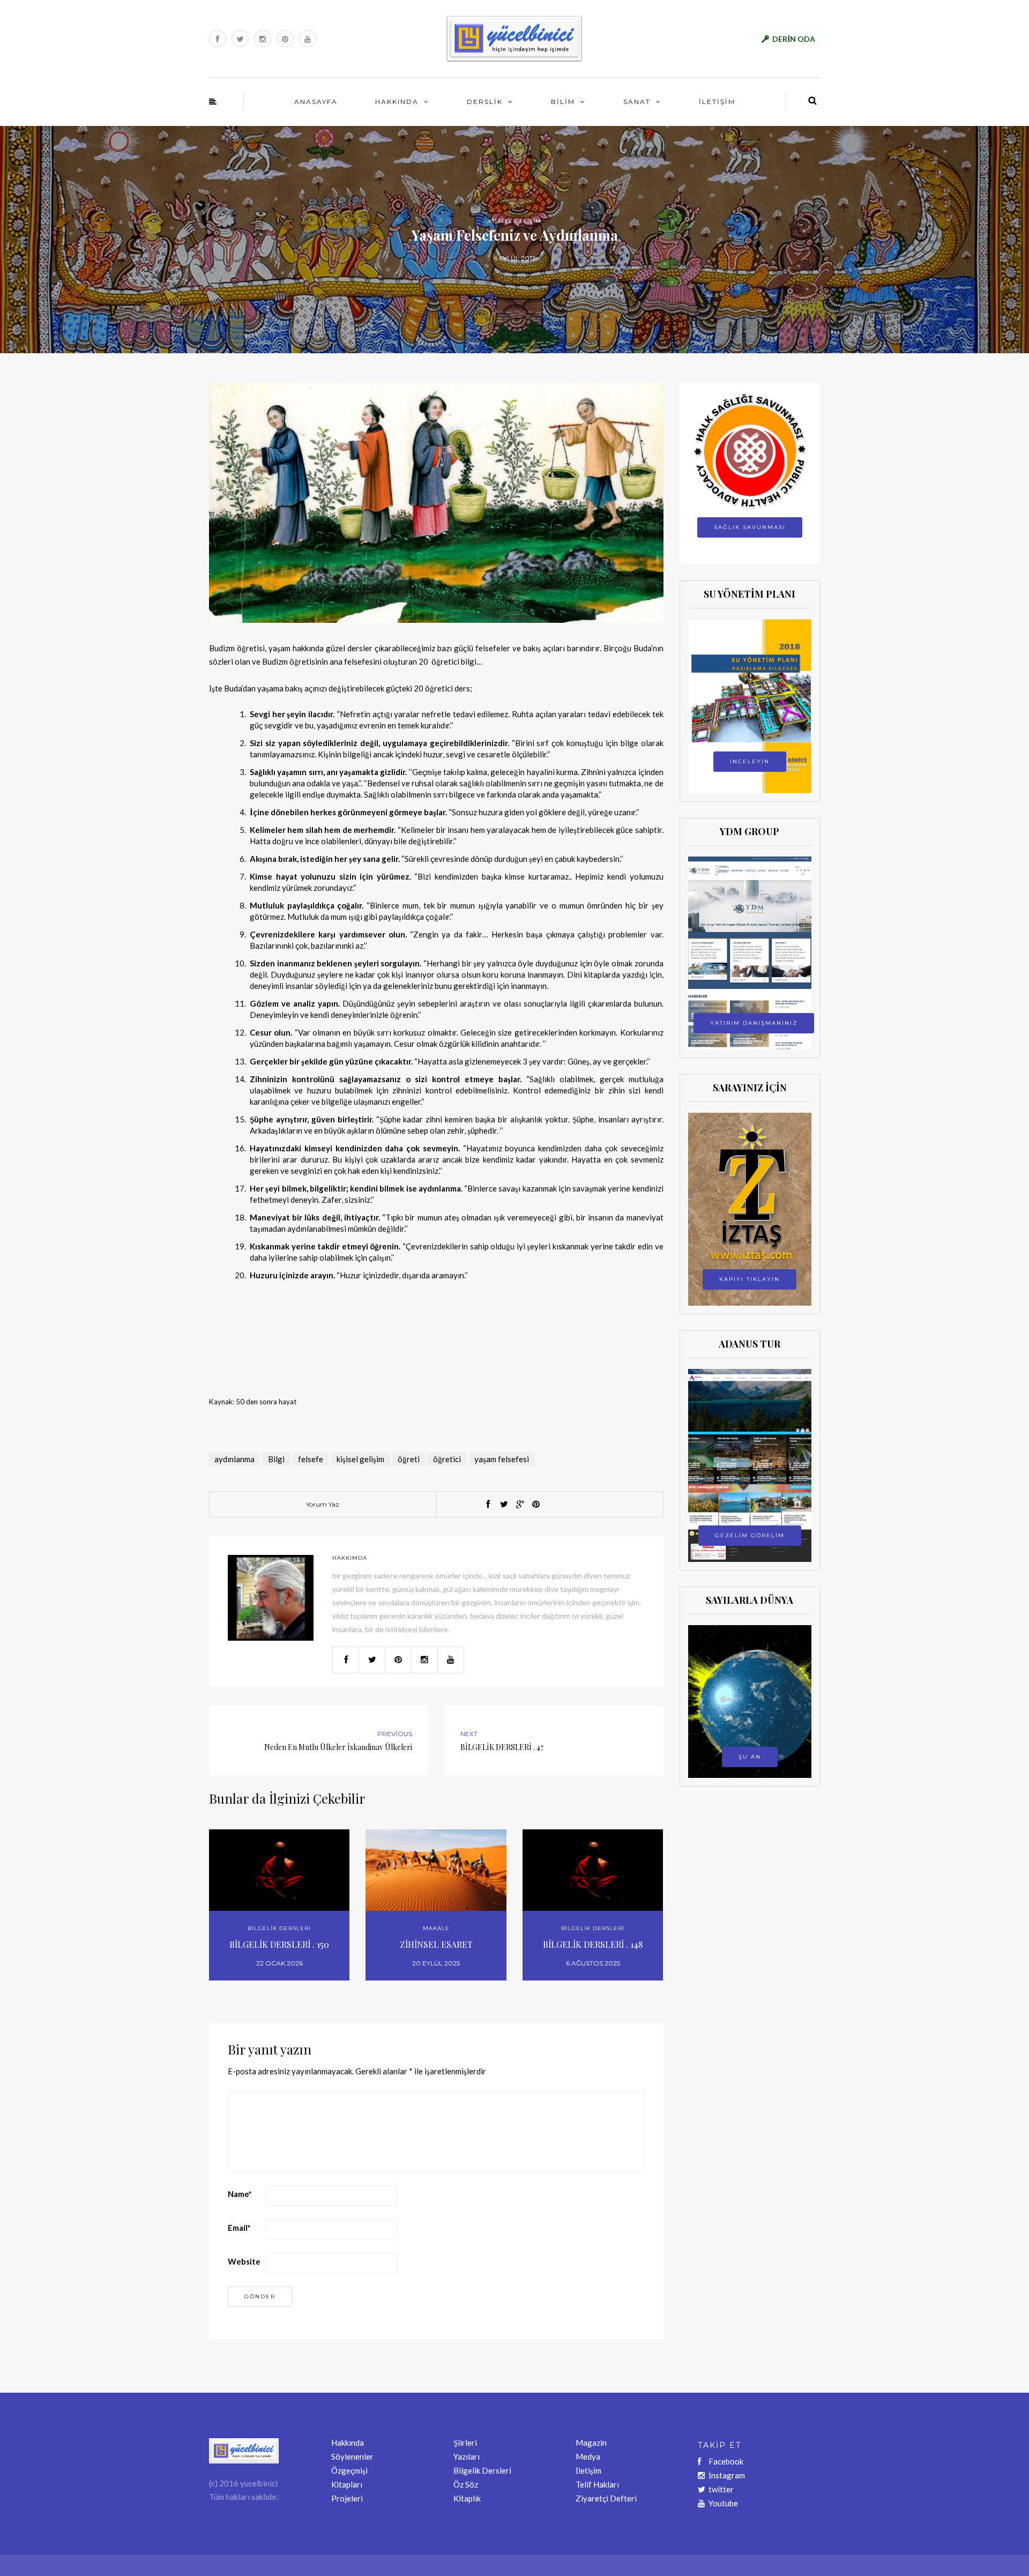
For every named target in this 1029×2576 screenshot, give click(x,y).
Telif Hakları (597, 2484)
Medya (588, 2456)
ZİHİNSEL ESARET (436, 1944)
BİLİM (563, 102)
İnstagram (727, 2475)
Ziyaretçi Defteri (606, 2498)
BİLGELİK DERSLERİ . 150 (279, 1944)
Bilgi (276, 1459)
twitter (721, 2489)
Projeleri (347, 2498)
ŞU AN (750, 1757)
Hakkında (348, 2443)
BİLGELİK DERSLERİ (279, 1928)
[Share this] (488, 1505)
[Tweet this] (504, 1505)
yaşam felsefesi (502, 1459)
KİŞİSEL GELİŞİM (515, 221)
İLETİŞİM (717, 102)
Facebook (726, 2461)
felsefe (311, 1459)
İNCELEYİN (750, 761)
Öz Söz (466, 2484)
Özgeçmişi (349, 2470)
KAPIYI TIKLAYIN (750, 1279)
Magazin (591, 2443)
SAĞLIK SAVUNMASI (750, 527)
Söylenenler (352, 2456)
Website (244, 2261)
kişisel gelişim (360, 1459)
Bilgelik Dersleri (482, 2470)
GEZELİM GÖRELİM (750, 1535)
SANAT (637, 102)
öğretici (447, 1459)
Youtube (723, 2503)
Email (239, 2228)
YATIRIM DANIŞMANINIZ (754, 1023)
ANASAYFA (316, 102)
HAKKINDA (397, 102)
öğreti (409, 1459)
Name (240, 2194)
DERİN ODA (794, 39)
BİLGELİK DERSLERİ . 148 (593, 1944)
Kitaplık (467, 2498)
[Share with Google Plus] (520, 1505)
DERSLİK (485, 102)
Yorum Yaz (323, 1504)
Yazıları (467, 2456)
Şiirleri (465, 2443)
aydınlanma (234, 1459)
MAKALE (436, 1928)
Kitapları (347, 2484)
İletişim (588, 2470)
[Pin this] (536, 1505)
